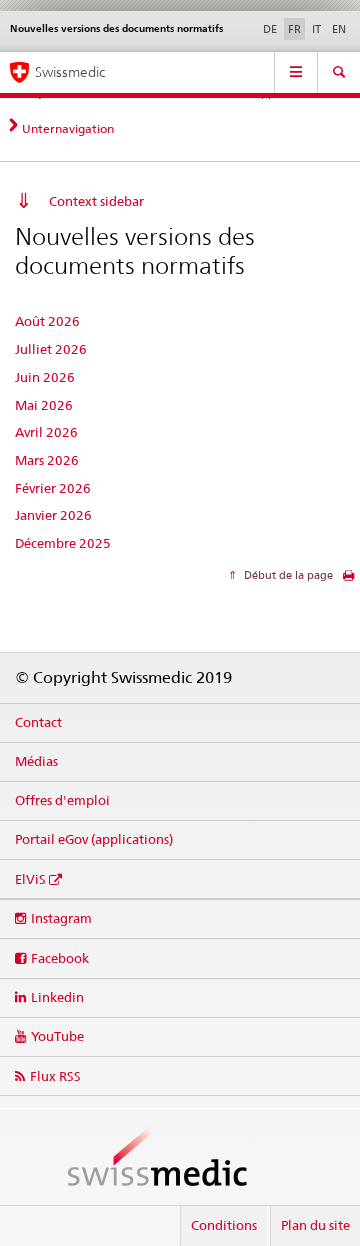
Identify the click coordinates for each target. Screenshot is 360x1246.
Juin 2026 (45, 377)
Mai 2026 (44, 405)
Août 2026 (47, 321)
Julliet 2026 (51, 349)
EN (339, 29)
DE (270, 29)
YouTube (57, 1036)
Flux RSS (55, 1076)
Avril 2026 (46, 432)
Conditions (224, 1225)
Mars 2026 (47, 460)
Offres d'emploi (62, 800)
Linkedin (57, 997)
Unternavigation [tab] (68, 128)
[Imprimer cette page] (348, 580)
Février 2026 (53, 488)
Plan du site (315, 1225)
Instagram (61, 918)
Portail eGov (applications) (94, 839)
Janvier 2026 (53, 515)
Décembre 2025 (63, 543)
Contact (38, 722)
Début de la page (287, 575)
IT (316, 29)
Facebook (60, 958)
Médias (36, 761)
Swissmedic (70, 72)
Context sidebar (96, 201)
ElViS (30, 879)
